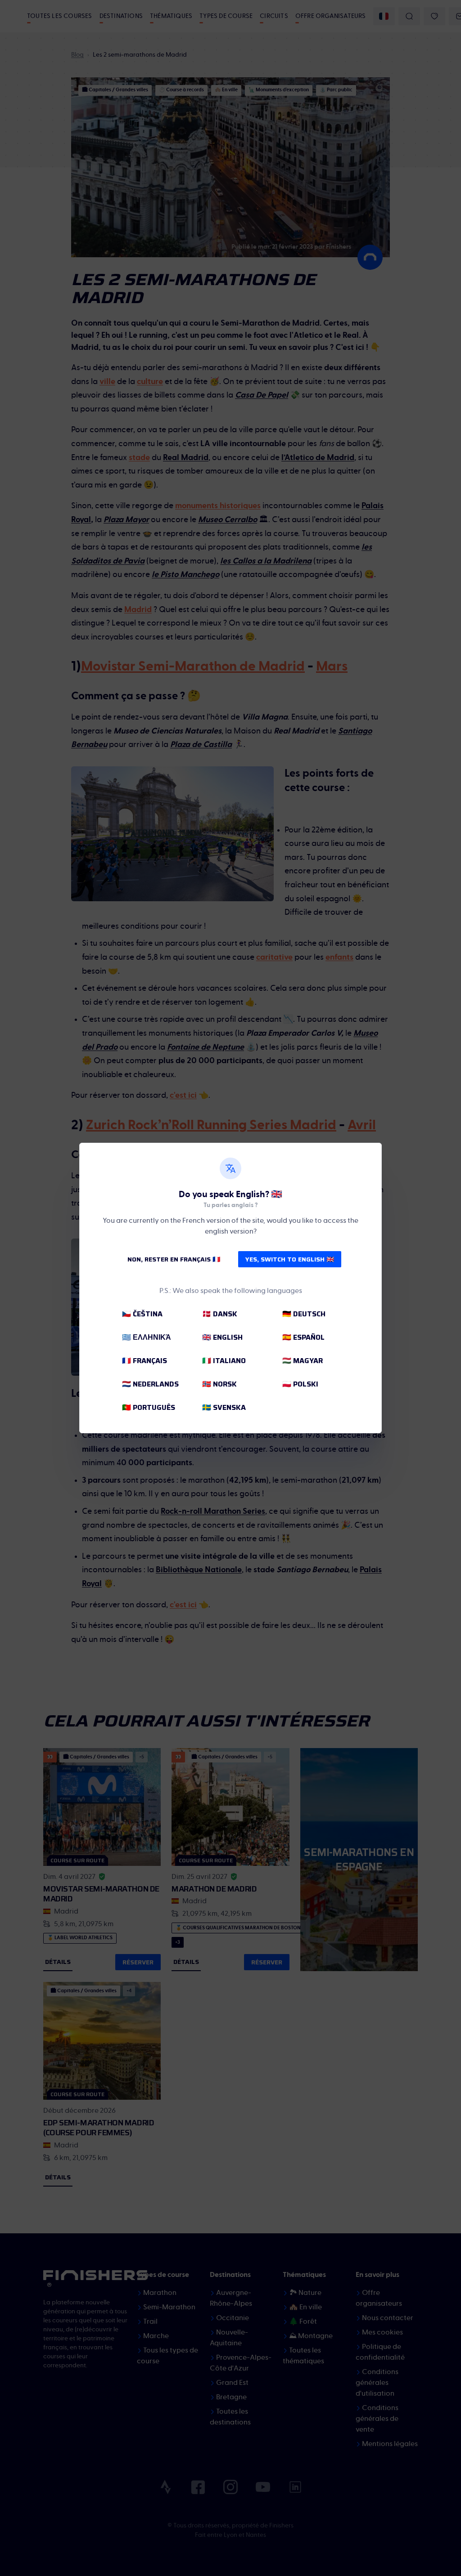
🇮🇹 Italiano (224, 1361)
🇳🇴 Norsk (219, 1384)
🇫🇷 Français (145, 1361)
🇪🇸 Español (303, 1337)
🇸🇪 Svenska (224, 1407)
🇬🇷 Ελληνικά (147, 1337)
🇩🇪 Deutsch (304, 1314)
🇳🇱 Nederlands (150, 1384)
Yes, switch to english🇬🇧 (290, 1259)
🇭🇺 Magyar (303, 1361)
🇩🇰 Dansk (220, 1314)
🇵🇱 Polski (300, 1384)
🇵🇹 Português (149, 1407)
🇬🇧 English (222, 1337)
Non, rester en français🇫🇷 (174, 1259)
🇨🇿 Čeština (142, 1314)
